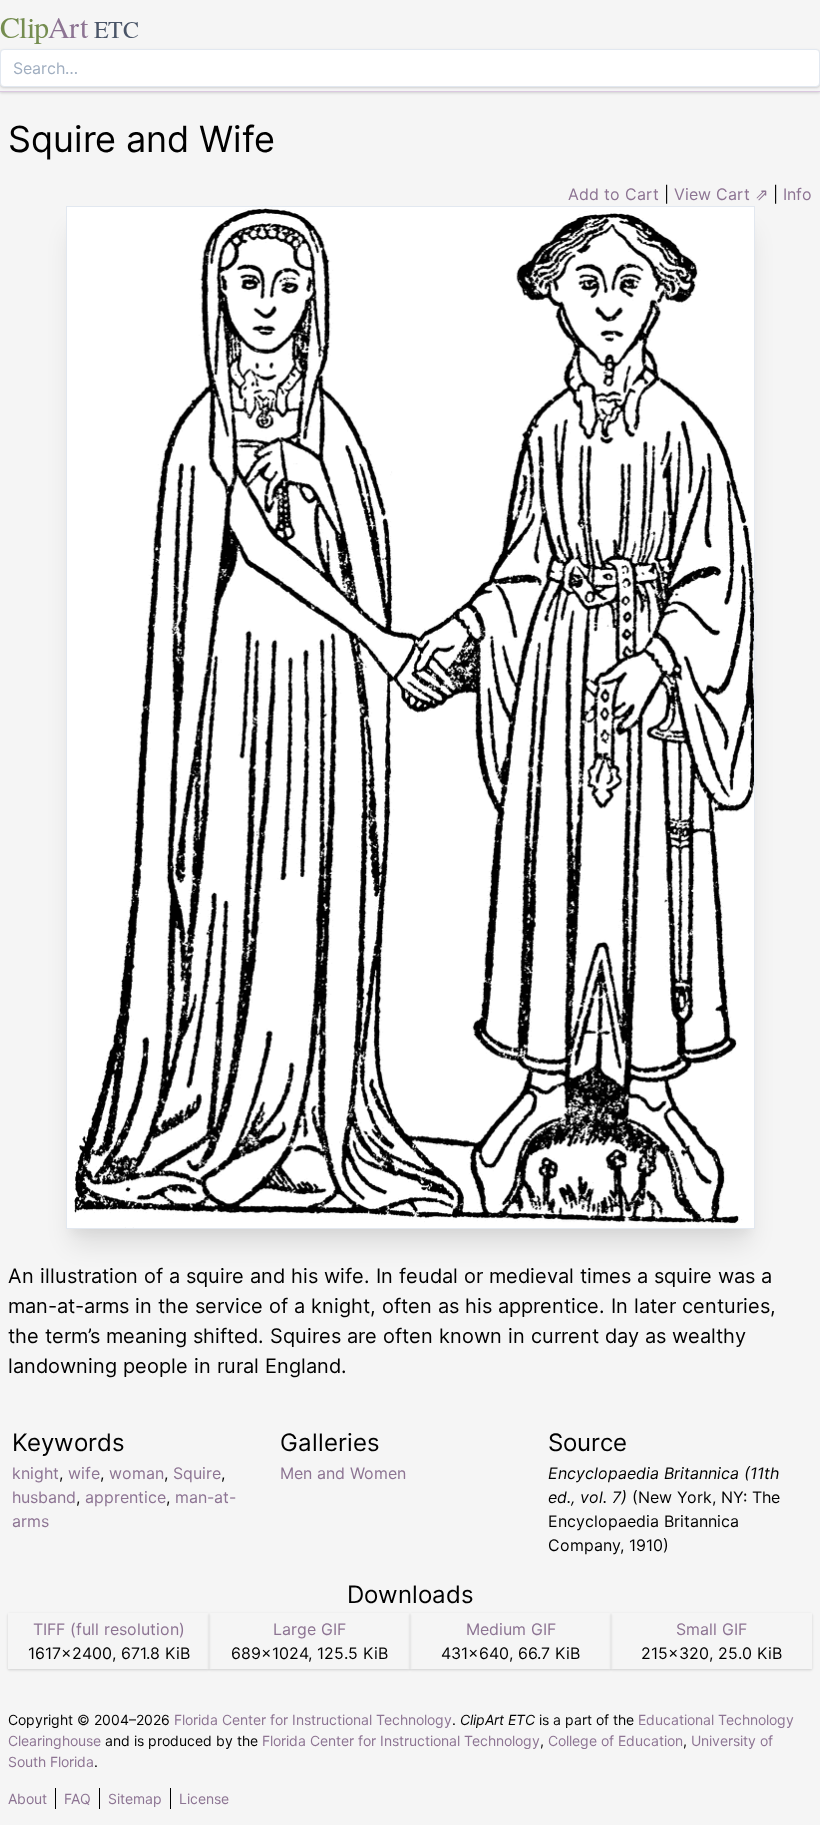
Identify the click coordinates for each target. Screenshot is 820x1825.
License (204, 1798)
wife (84, 1473)
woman (136, 1473)
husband (44, 1497)
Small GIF (711, 1629)
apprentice (125, 1497)
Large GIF (309, 1629)
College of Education (615, 1740)
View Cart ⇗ (721, 194)
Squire (197, 1473)
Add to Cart (613, 194)
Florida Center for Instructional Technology (313, 1719)
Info (797, 194)
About (27, 1798)
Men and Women (343, 1473)
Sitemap (135, 1798)
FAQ (77, 1798)
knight (35, 1473)
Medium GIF (511, 1629)
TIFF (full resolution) (109, 1629)
